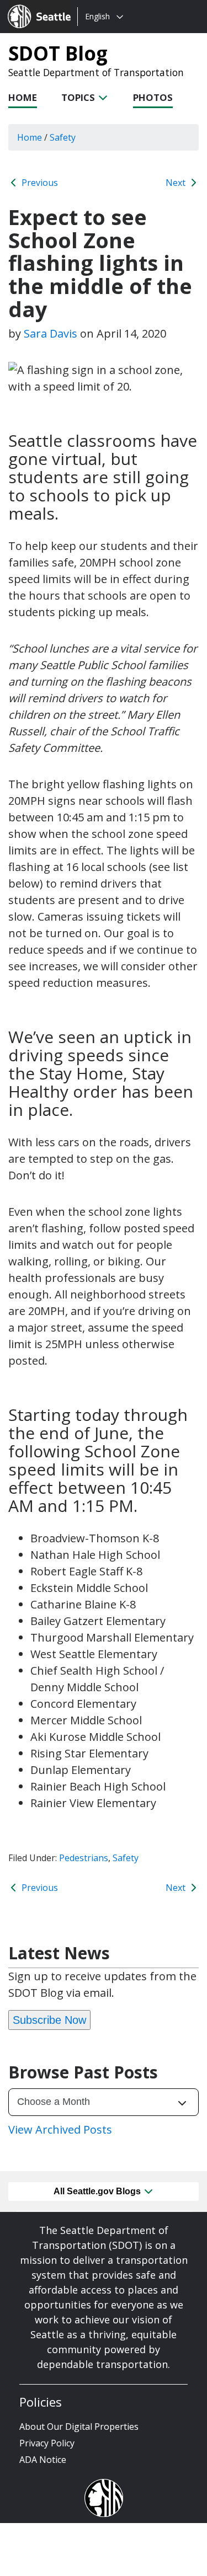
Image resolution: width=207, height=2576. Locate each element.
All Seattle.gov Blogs (98, 2191)
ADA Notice (43, 2460)
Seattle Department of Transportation (96, 72)
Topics (79, 97)
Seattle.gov (31, 6)
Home (23, 97)
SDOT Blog (58, 53)
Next (177, 183)
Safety (126, 1858)
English (97, 16)
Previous (39, 183)
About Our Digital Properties (79, 2427)
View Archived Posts (60, 2129)
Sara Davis (51, 333)
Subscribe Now (49, 2020)
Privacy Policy (47, 2443)
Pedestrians (84, 1858)
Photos (153, 97)
